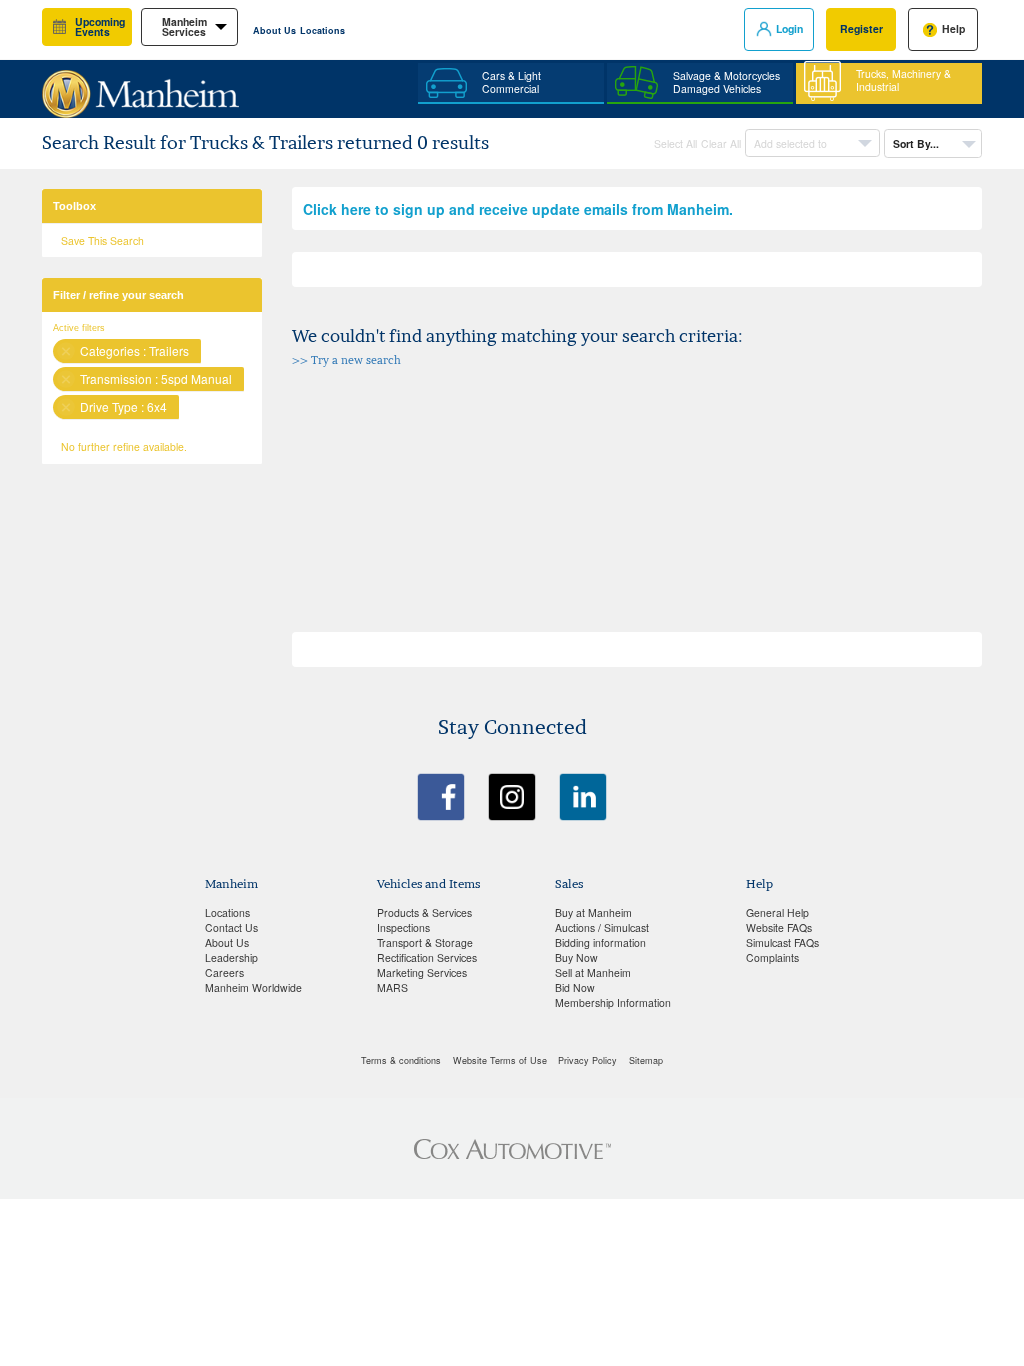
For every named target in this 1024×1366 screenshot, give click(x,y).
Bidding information (600, 942)
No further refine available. (124, 446)
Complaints (772, 957)
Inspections (403, 927)
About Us (274, 30)
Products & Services (424, 912)
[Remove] (66, 351)
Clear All (721, 143)
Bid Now (575, 987)
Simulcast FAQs (782, 942)
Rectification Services (427, 957)
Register (861, 28)
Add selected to (792, 143)
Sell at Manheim (593, 972)
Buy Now (576, 957)
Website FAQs (779, 927)
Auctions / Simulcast (602, 927)
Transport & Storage (425, 942)
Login (789, 28)
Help (953, 28)
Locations (322, 30)
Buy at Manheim (593, 912)
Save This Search (102, 240)
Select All (675, 143)
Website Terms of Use (500, 1060)
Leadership (231, 957)
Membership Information (613, 1002)
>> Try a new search (346, 360)
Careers (224, 972)
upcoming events (100, 27)
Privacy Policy (587, 1060)
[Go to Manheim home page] (140, 86)
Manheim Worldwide (253, 987)
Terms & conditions (401, 1060)
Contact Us (231, 927)
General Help (777, 912)
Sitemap (646, 1060)
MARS (392, 987)
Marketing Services (422, 972)
